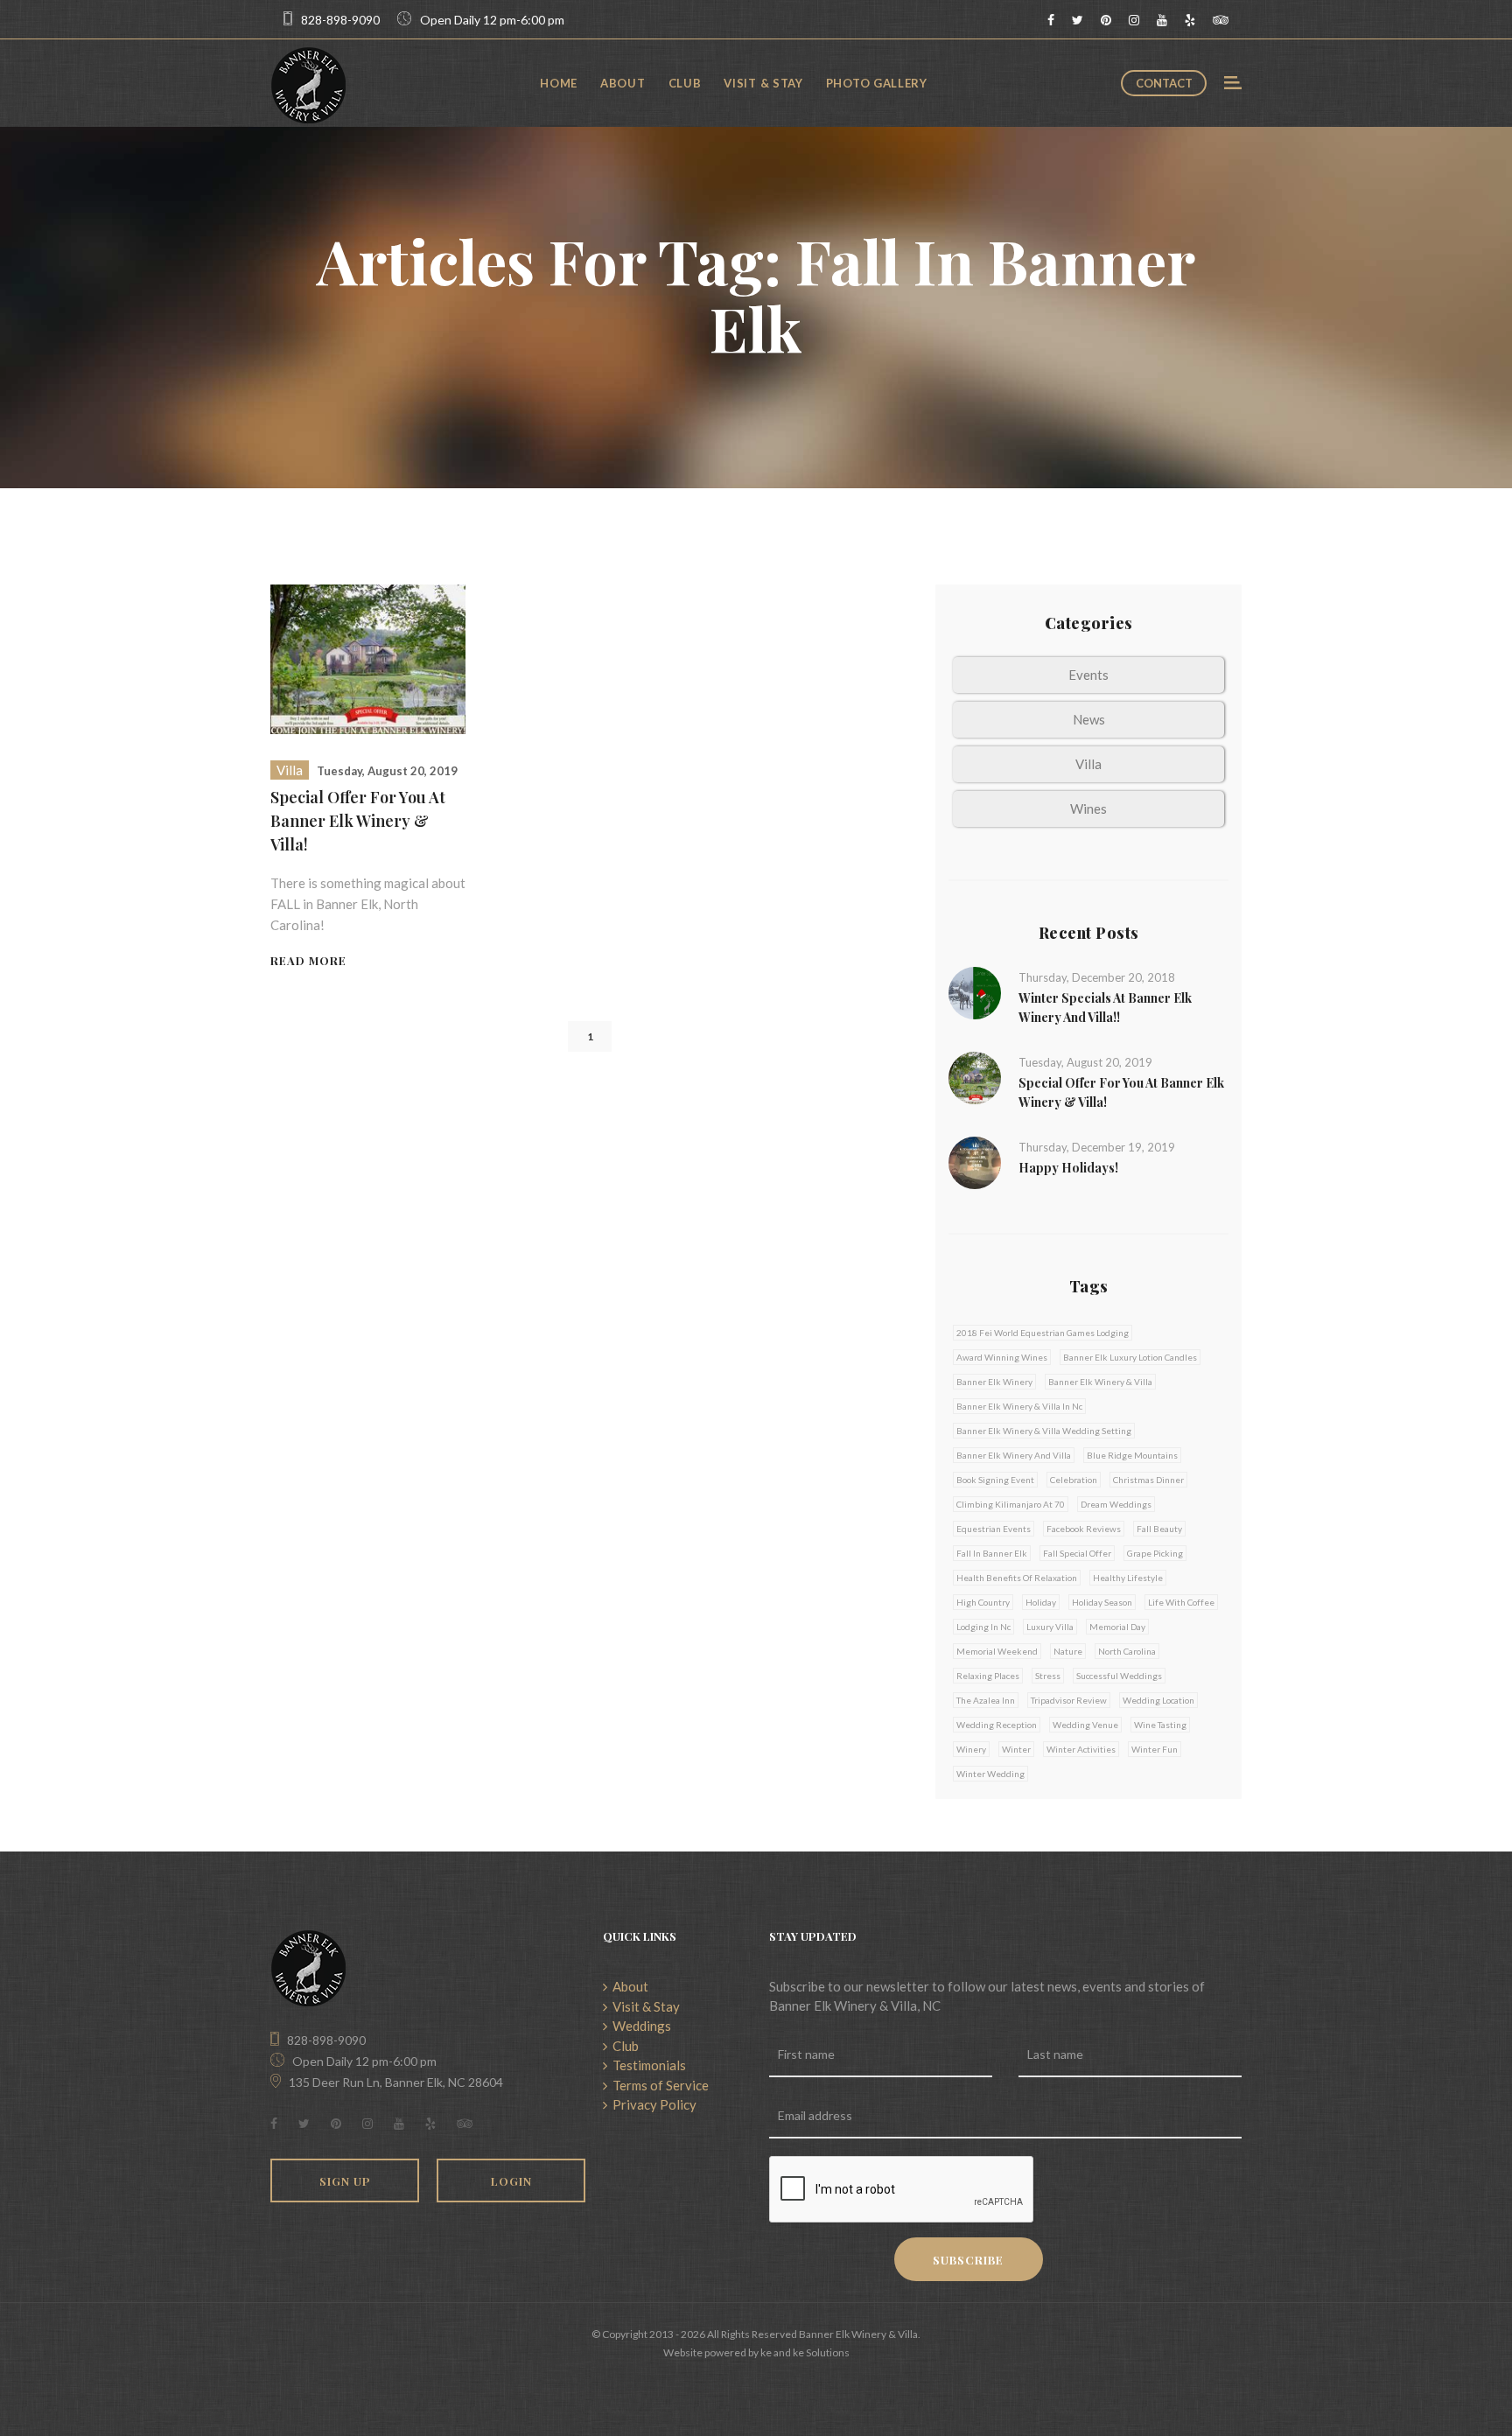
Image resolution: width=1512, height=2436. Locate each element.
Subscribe (968, 2260)
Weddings (639, 2026)
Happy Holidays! (1068, 1168)
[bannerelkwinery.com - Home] (308, 83)
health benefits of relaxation (1017, 1578)
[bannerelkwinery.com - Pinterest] (1106, 20)
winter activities (1081, 1749)
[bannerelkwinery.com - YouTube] (1162, 20)
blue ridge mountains (1132, 1455)
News (1089, 719)
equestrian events (994, 1529)
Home (559, 83)
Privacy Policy (652, 2104)
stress (1048, 1676)
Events (1088, 675)
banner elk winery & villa (1100, 1382)
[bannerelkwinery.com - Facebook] (1051, 20)
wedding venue (1085, 1725)
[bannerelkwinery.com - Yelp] (1190, 20)
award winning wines (1002, 1357)
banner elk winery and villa (1014, 1455)
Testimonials (647, 2065)
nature (1068, 1651)
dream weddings (1116, 1504)
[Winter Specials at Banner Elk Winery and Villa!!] (975, 991)
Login (511, 2181)
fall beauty (1159, 1529)
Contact (1164, 83)
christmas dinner (1148, 1480)
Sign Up (345, 2181)
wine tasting (1160, 1725)
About (623, 83)
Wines (1088, 808)
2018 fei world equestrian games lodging (1043, 1333)
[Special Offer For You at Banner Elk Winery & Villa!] (368, 657)
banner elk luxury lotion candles (1130, 1357)
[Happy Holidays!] (975, 1161)
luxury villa (1050, 1627)
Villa (290, 770)
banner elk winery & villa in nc (1019, 1406)
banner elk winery (994, 1382)
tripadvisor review (1069, 1700)
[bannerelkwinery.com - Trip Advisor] (1221, 20)
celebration (1074, 1480)
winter (1016, 1749)
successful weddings (1119, 1676)
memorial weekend (997, 1651)
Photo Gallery (877, 83)
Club (685, 83)
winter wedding (990, 1774)
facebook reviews (1084, 1529)
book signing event (995, 1480)
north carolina (1127, 1651)
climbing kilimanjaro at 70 (1011, 1504)
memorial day (1117, 1627)
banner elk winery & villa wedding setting (1044, 1431)
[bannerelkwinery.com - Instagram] (1134, 20)
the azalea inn (986, 1700)
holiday (1041, 1602)
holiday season (1102, 1602)
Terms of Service (658, 2085)
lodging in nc (983, 1627)
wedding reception (997, 1725)
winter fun (1155, 1749)
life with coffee (1181, 1602)
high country (983, 1602)
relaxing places (988, 1676)
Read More (308, 960)
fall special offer (1077, 1553)
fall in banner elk (992, 1553)
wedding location (1158, 1700)
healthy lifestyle (1128, 1578)
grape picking (1155, 1553)
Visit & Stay (763, 83)
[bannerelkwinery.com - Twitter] (1078, 20)
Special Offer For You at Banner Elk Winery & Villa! (358, 821)
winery (971, 1749)
